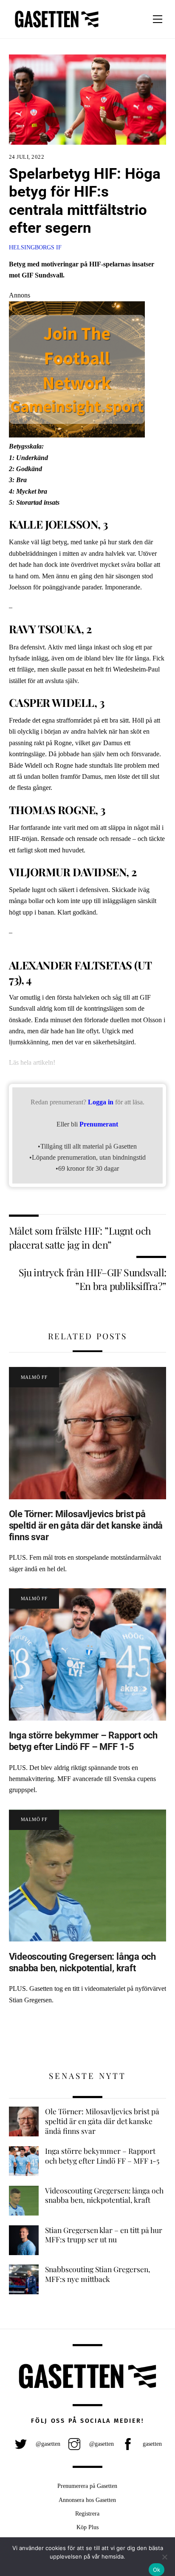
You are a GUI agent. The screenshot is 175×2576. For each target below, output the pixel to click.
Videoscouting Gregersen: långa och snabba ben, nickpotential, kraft (82, 1962)
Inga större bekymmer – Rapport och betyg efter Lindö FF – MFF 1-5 (83, 1741)
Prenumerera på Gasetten (87, 2486)
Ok (157, 2570)
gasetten (151, 2444)
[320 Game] (77, 435)
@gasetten (47, 2444)
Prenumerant (99, 1124)
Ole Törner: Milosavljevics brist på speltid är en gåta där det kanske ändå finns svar (86, 1525)
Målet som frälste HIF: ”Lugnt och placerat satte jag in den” (80, 1237)
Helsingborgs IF (35, 247)
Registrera (87, 2513)
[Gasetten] (57, 28)
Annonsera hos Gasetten (87, 2500)
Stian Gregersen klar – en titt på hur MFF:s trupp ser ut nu (104, 2235)
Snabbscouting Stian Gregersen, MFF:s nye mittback (98, 2274)
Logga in (101, 1102)
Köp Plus (87, 2527)
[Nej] (164, 2557)
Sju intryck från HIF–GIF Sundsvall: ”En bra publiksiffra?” (93, 1279)
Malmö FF (34, 1377)
